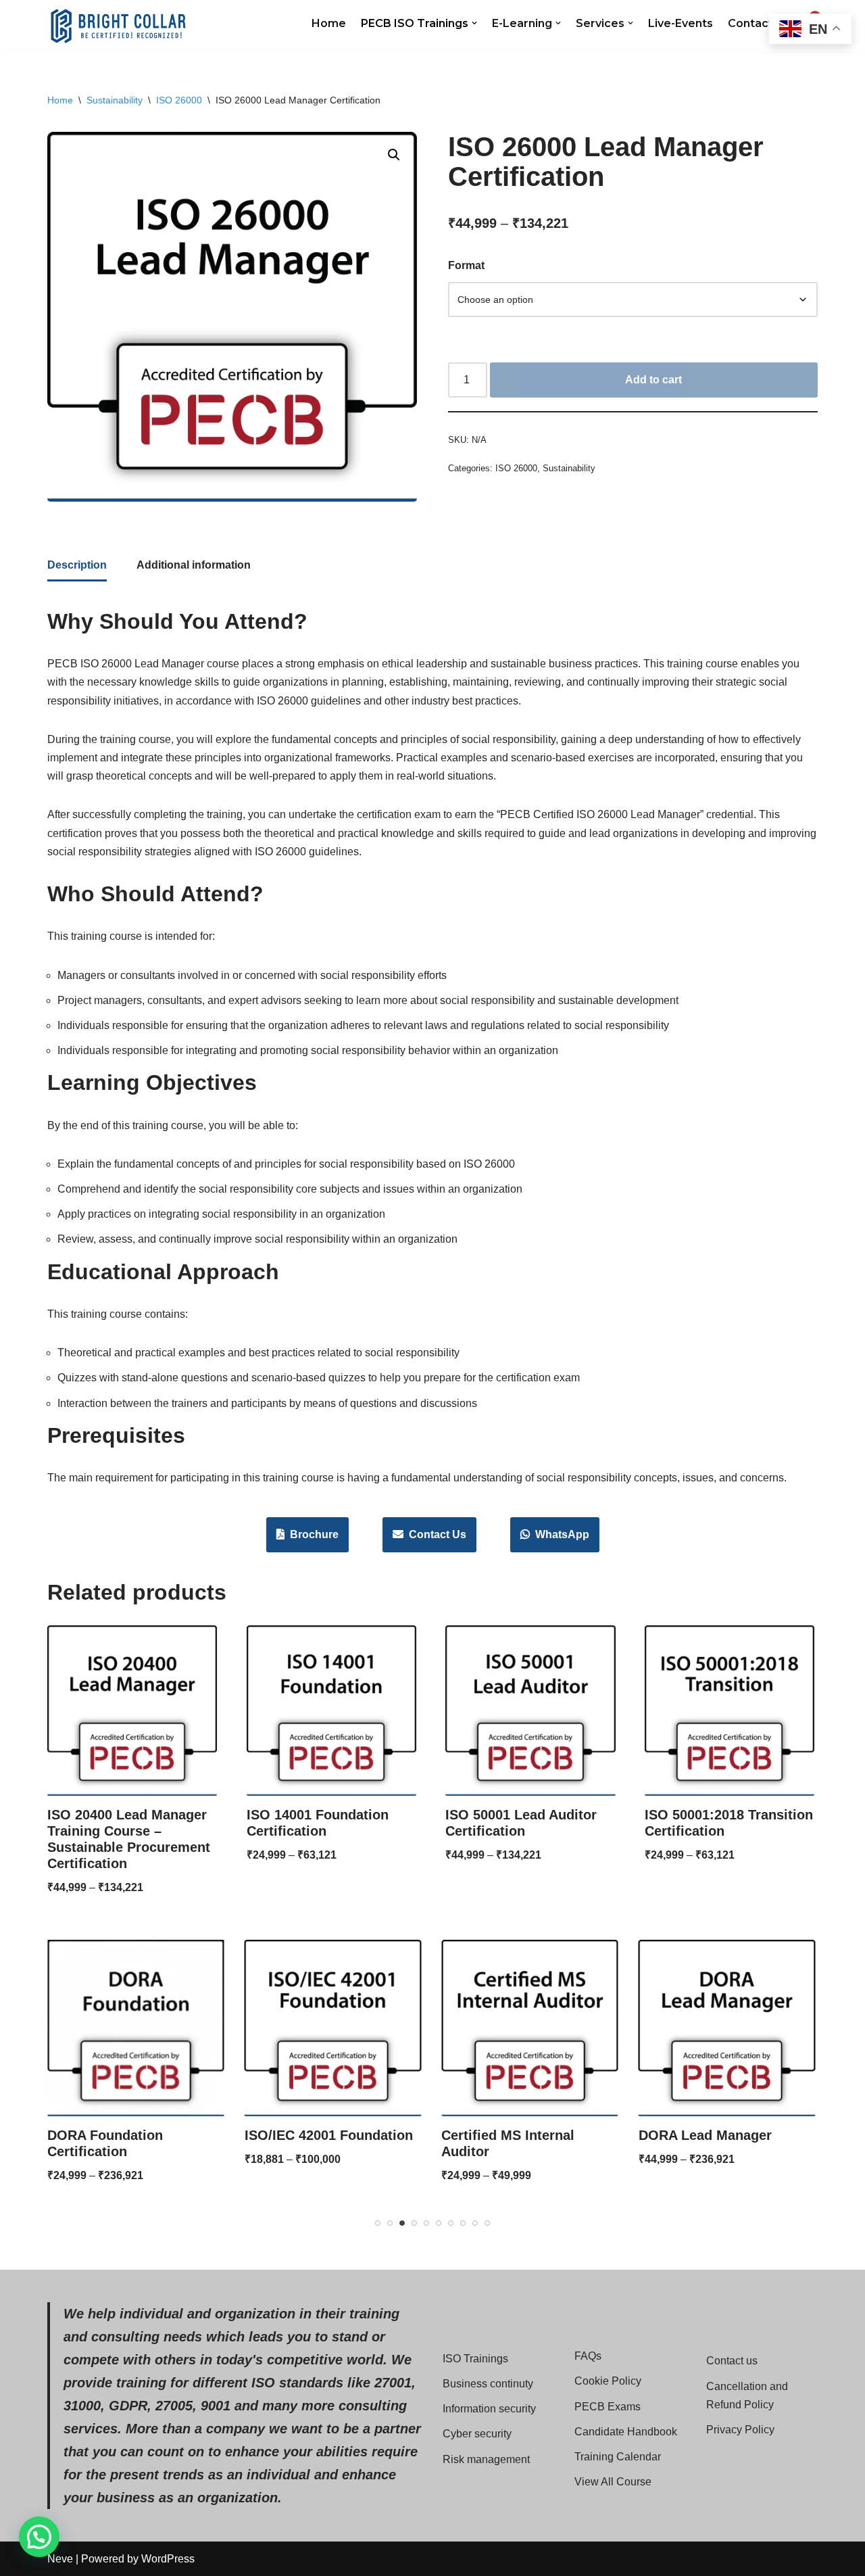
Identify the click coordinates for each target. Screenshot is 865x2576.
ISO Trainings (475, 2359)
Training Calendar (618, 2457)
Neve (60, 2559)
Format (466, 265)
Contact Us (435, 1534)
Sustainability (115, 100)
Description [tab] (77, 565)
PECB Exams (608, 2407)
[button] (474, 23)
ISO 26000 (179, 100)
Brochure (312, 1534)
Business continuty (488, 2384)
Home (329, 23)
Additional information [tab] (194, 565)
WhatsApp (560, 1534)
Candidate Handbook (626, 2432)
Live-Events (681, 23)
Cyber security (477, 2434)
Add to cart (653, 380)
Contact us (732, 2361)
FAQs (588, 2356)
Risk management (486, 2459)
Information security (489, 2409)
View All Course (613, 2482)
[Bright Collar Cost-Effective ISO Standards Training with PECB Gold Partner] (118, 26)
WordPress (168, 2559)
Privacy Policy (740, 2430)
